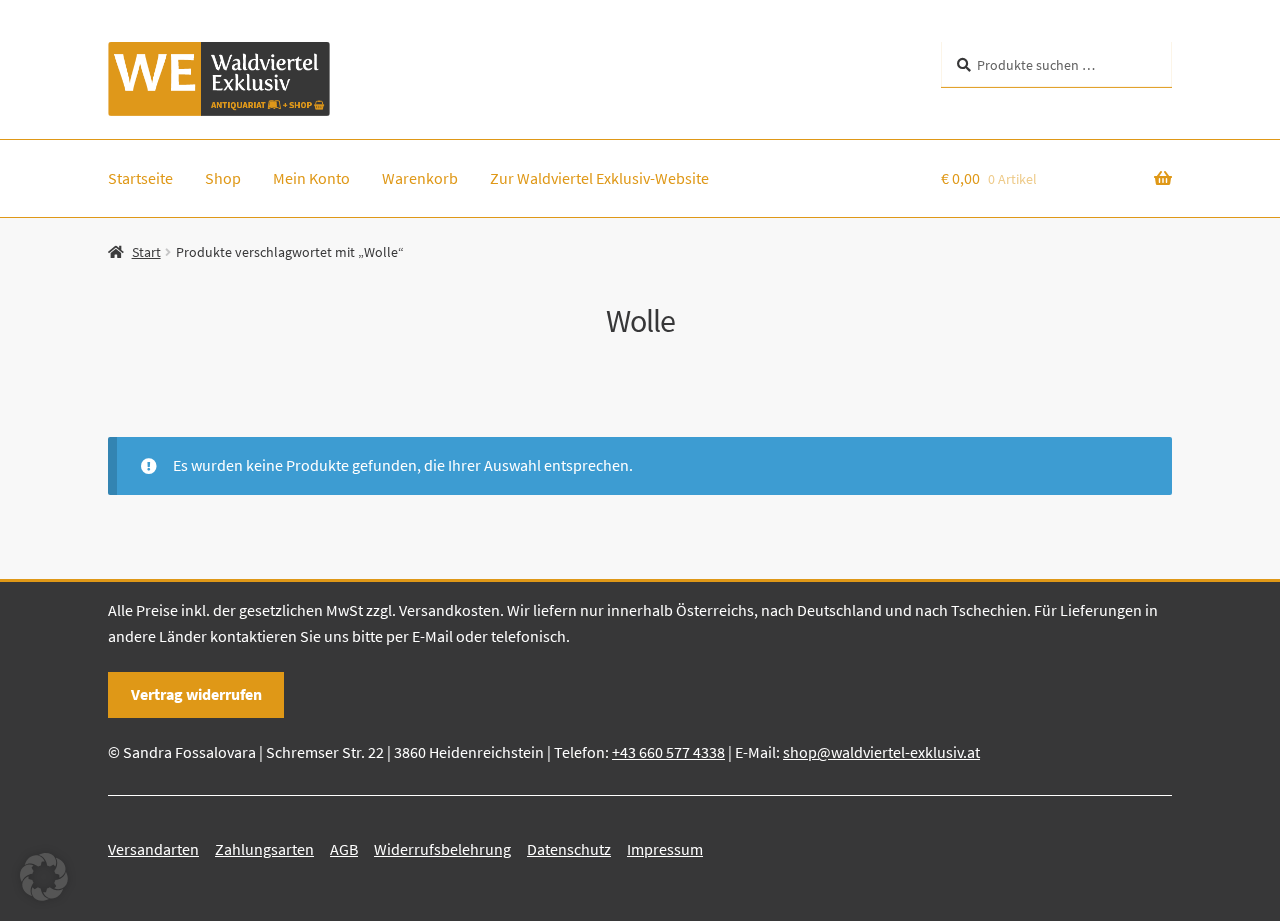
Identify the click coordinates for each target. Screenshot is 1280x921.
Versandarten (153, 849)
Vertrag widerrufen (196, 694)
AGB (344, 849)
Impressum (665, 849)
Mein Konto (311, 178)
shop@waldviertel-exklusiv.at (881, 752)
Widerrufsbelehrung (442, 849)
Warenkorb (420, 178)
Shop (223, 178)
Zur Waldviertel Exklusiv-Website (599, 178)
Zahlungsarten (264, 849)
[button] (44, 877)
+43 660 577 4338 (668, 752)
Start (146, 252)
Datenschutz (569, 849)
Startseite (140, 178)
